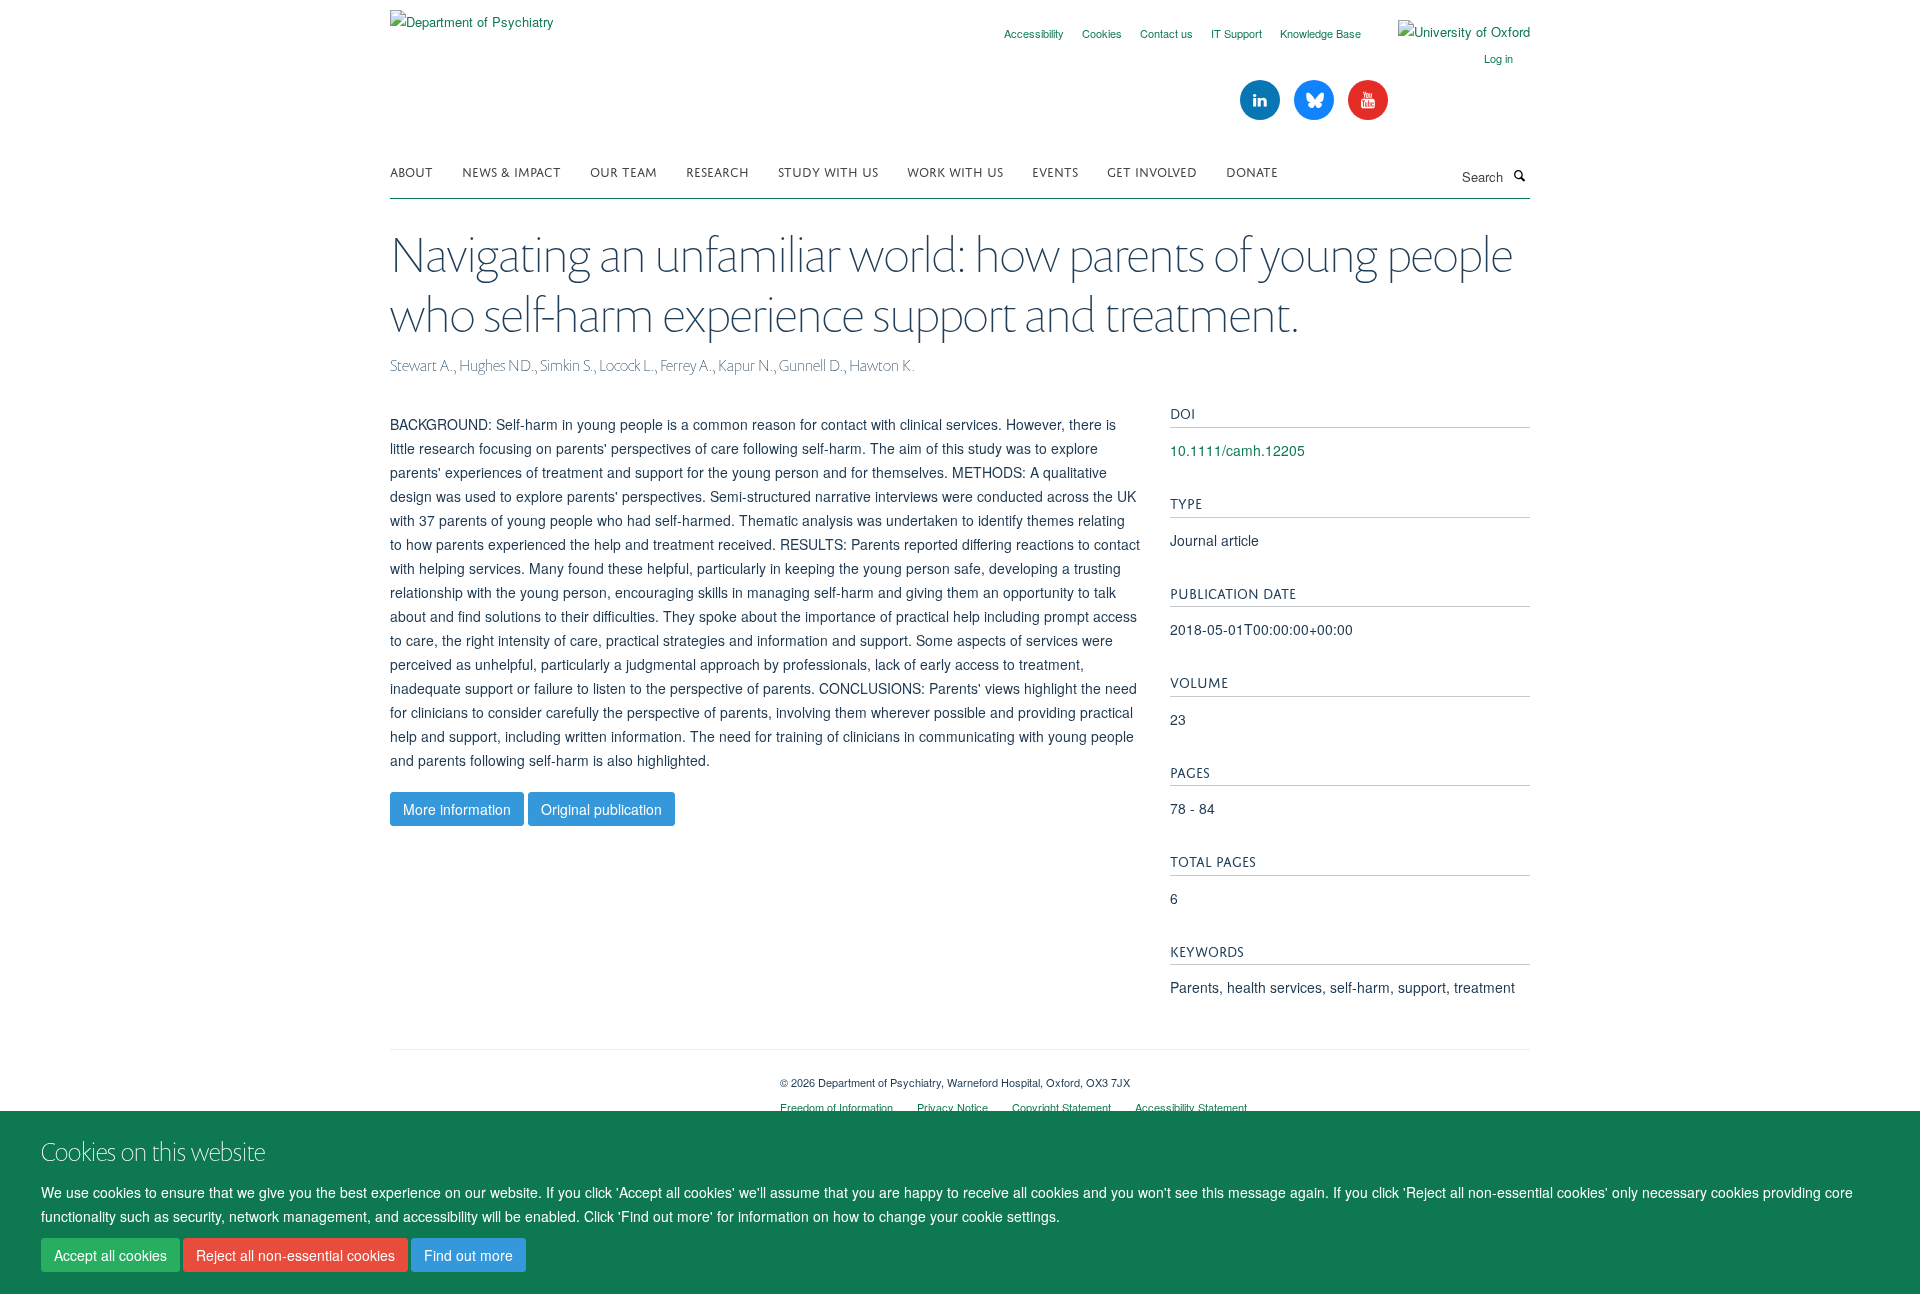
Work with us (955, 170)
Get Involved (1152, 170)
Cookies (1102, 33)
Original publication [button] (601, 809)
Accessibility (1034, 33)
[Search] (1519, 175)
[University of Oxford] (1449, 32)
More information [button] (457, 809)
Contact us (1166, 33)
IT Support (1236, 33)
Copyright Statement (1061, 1107)
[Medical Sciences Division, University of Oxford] (570, 1075)
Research (717, 170)
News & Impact (511, 170)
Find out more (468, 1255)
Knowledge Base (1320, 33)
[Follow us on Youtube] (1368, 100)
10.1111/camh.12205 (1237, 450)
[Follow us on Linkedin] (1262, 100)
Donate (1252, 170)
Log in (1498, 58)
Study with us (828, 170)
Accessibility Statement (1191, 1107)
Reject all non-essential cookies (295, 1255)
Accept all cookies (110, 1255)
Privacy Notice (952, 1107)
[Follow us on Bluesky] (1316, 100)
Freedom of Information (836, 1107)
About (411, 170)
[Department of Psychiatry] (472, 14)
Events (1055, 170)
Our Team (623, 170)
